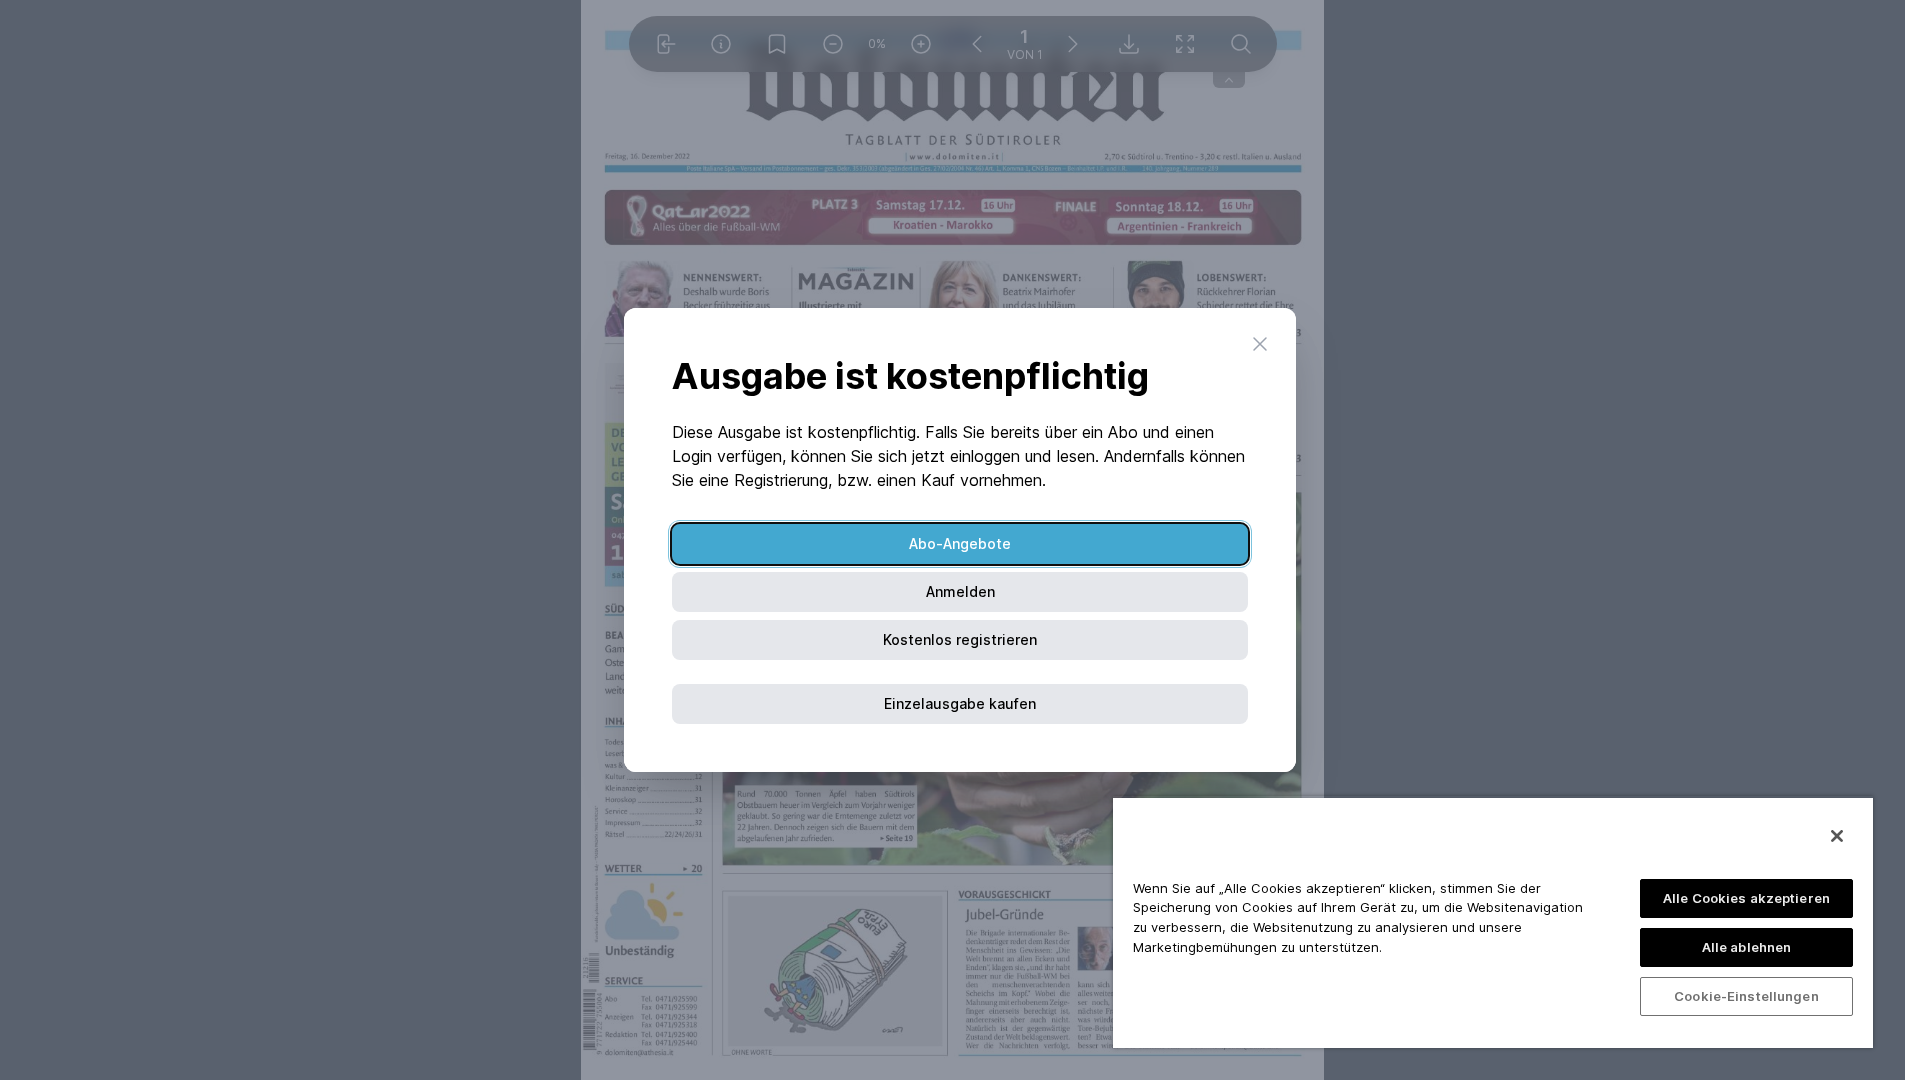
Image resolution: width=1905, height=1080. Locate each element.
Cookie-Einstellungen (1746, 996)
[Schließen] (1837, 836)
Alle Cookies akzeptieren (1746, 898)
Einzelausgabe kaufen (960, 703)
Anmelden (960, 591)
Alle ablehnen (1747, 947)
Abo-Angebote (960, 543)
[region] (1493, 922)
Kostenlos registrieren (960, 639)
